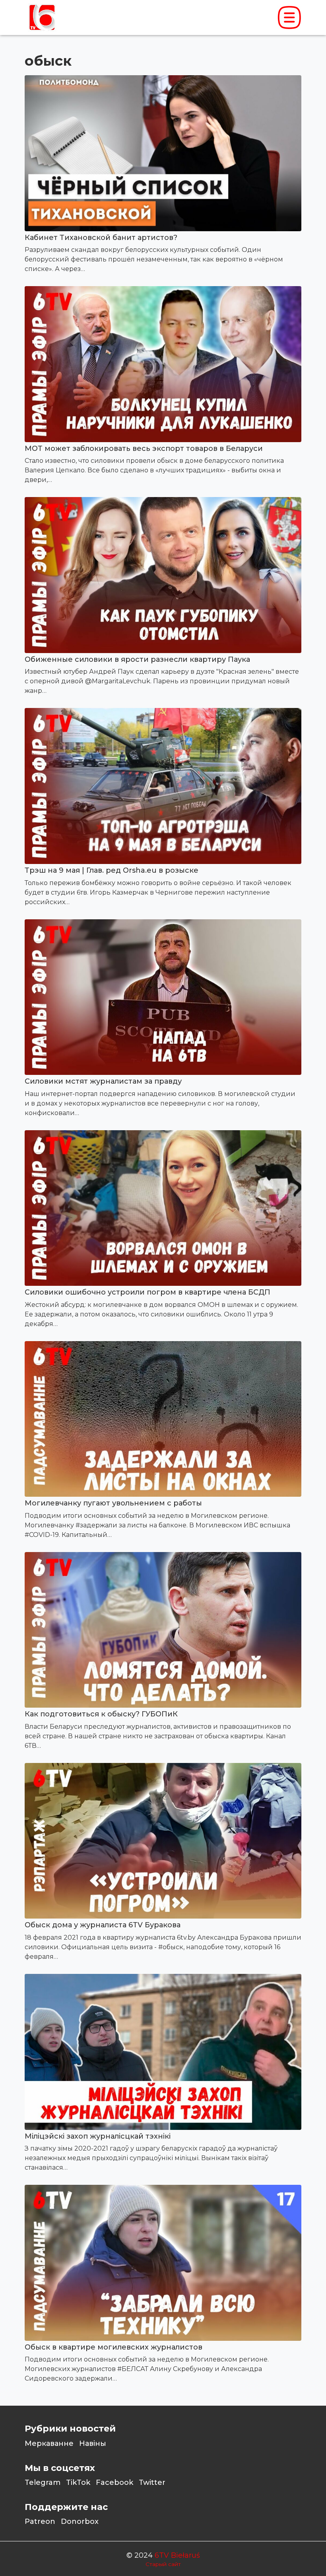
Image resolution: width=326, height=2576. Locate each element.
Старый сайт (163, 2564)
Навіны (93, 2443)
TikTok (78, 2482)
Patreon (40, 2521)
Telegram (43, 2482)
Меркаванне (49, 2443)
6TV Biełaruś (177, 2555)
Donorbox (80, 2521)
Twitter (152, 2482)
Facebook (114, 2482)
